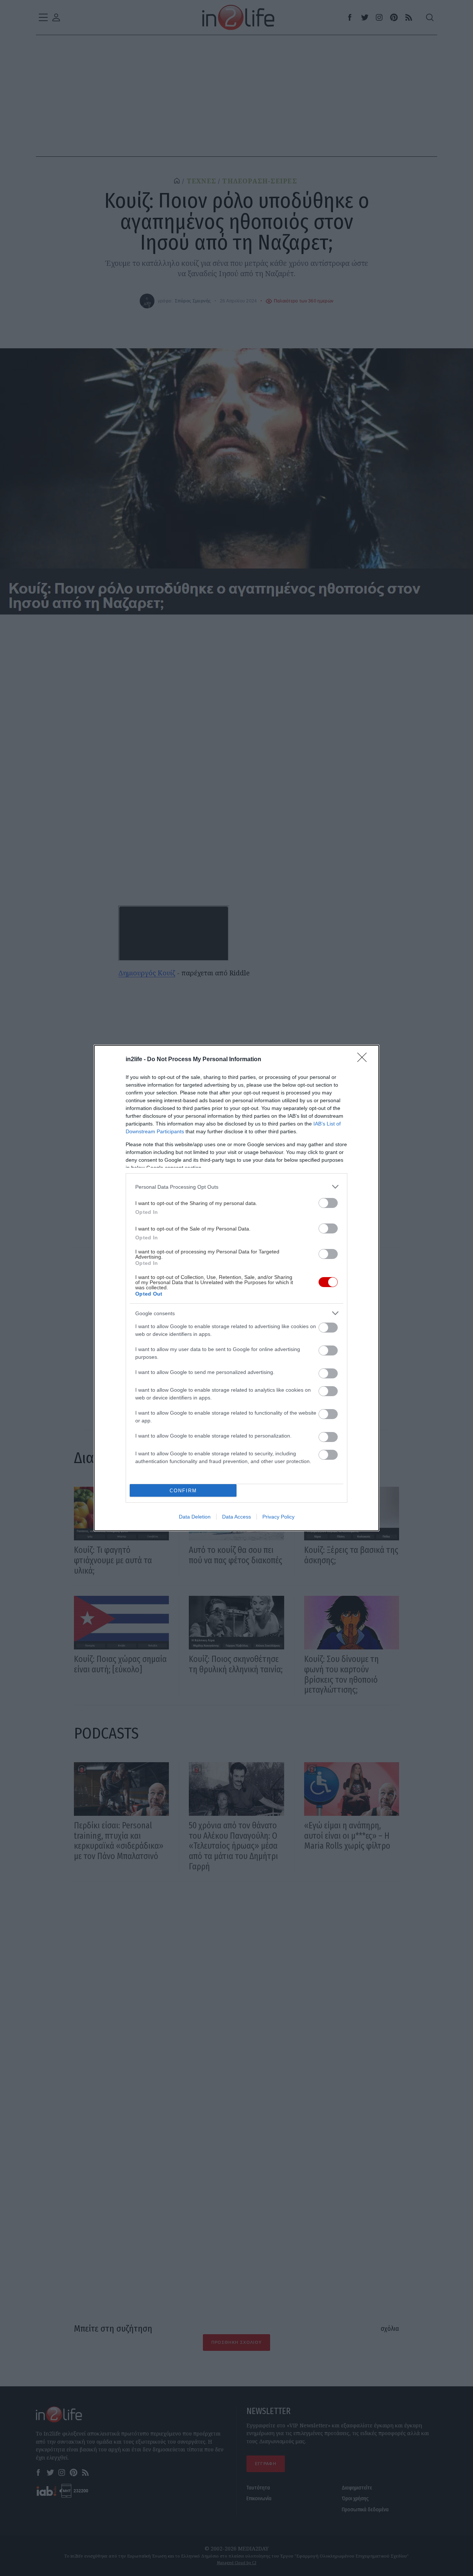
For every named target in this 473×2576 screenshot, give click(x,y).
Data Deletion (195, 1517)
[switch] (328, 1203)
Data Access (236, 1517)
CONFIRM (183, 1491)
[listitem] (236, 1187)
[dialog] (236, 1288)
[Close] (364, 1060)
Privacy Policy (278, 1517)
